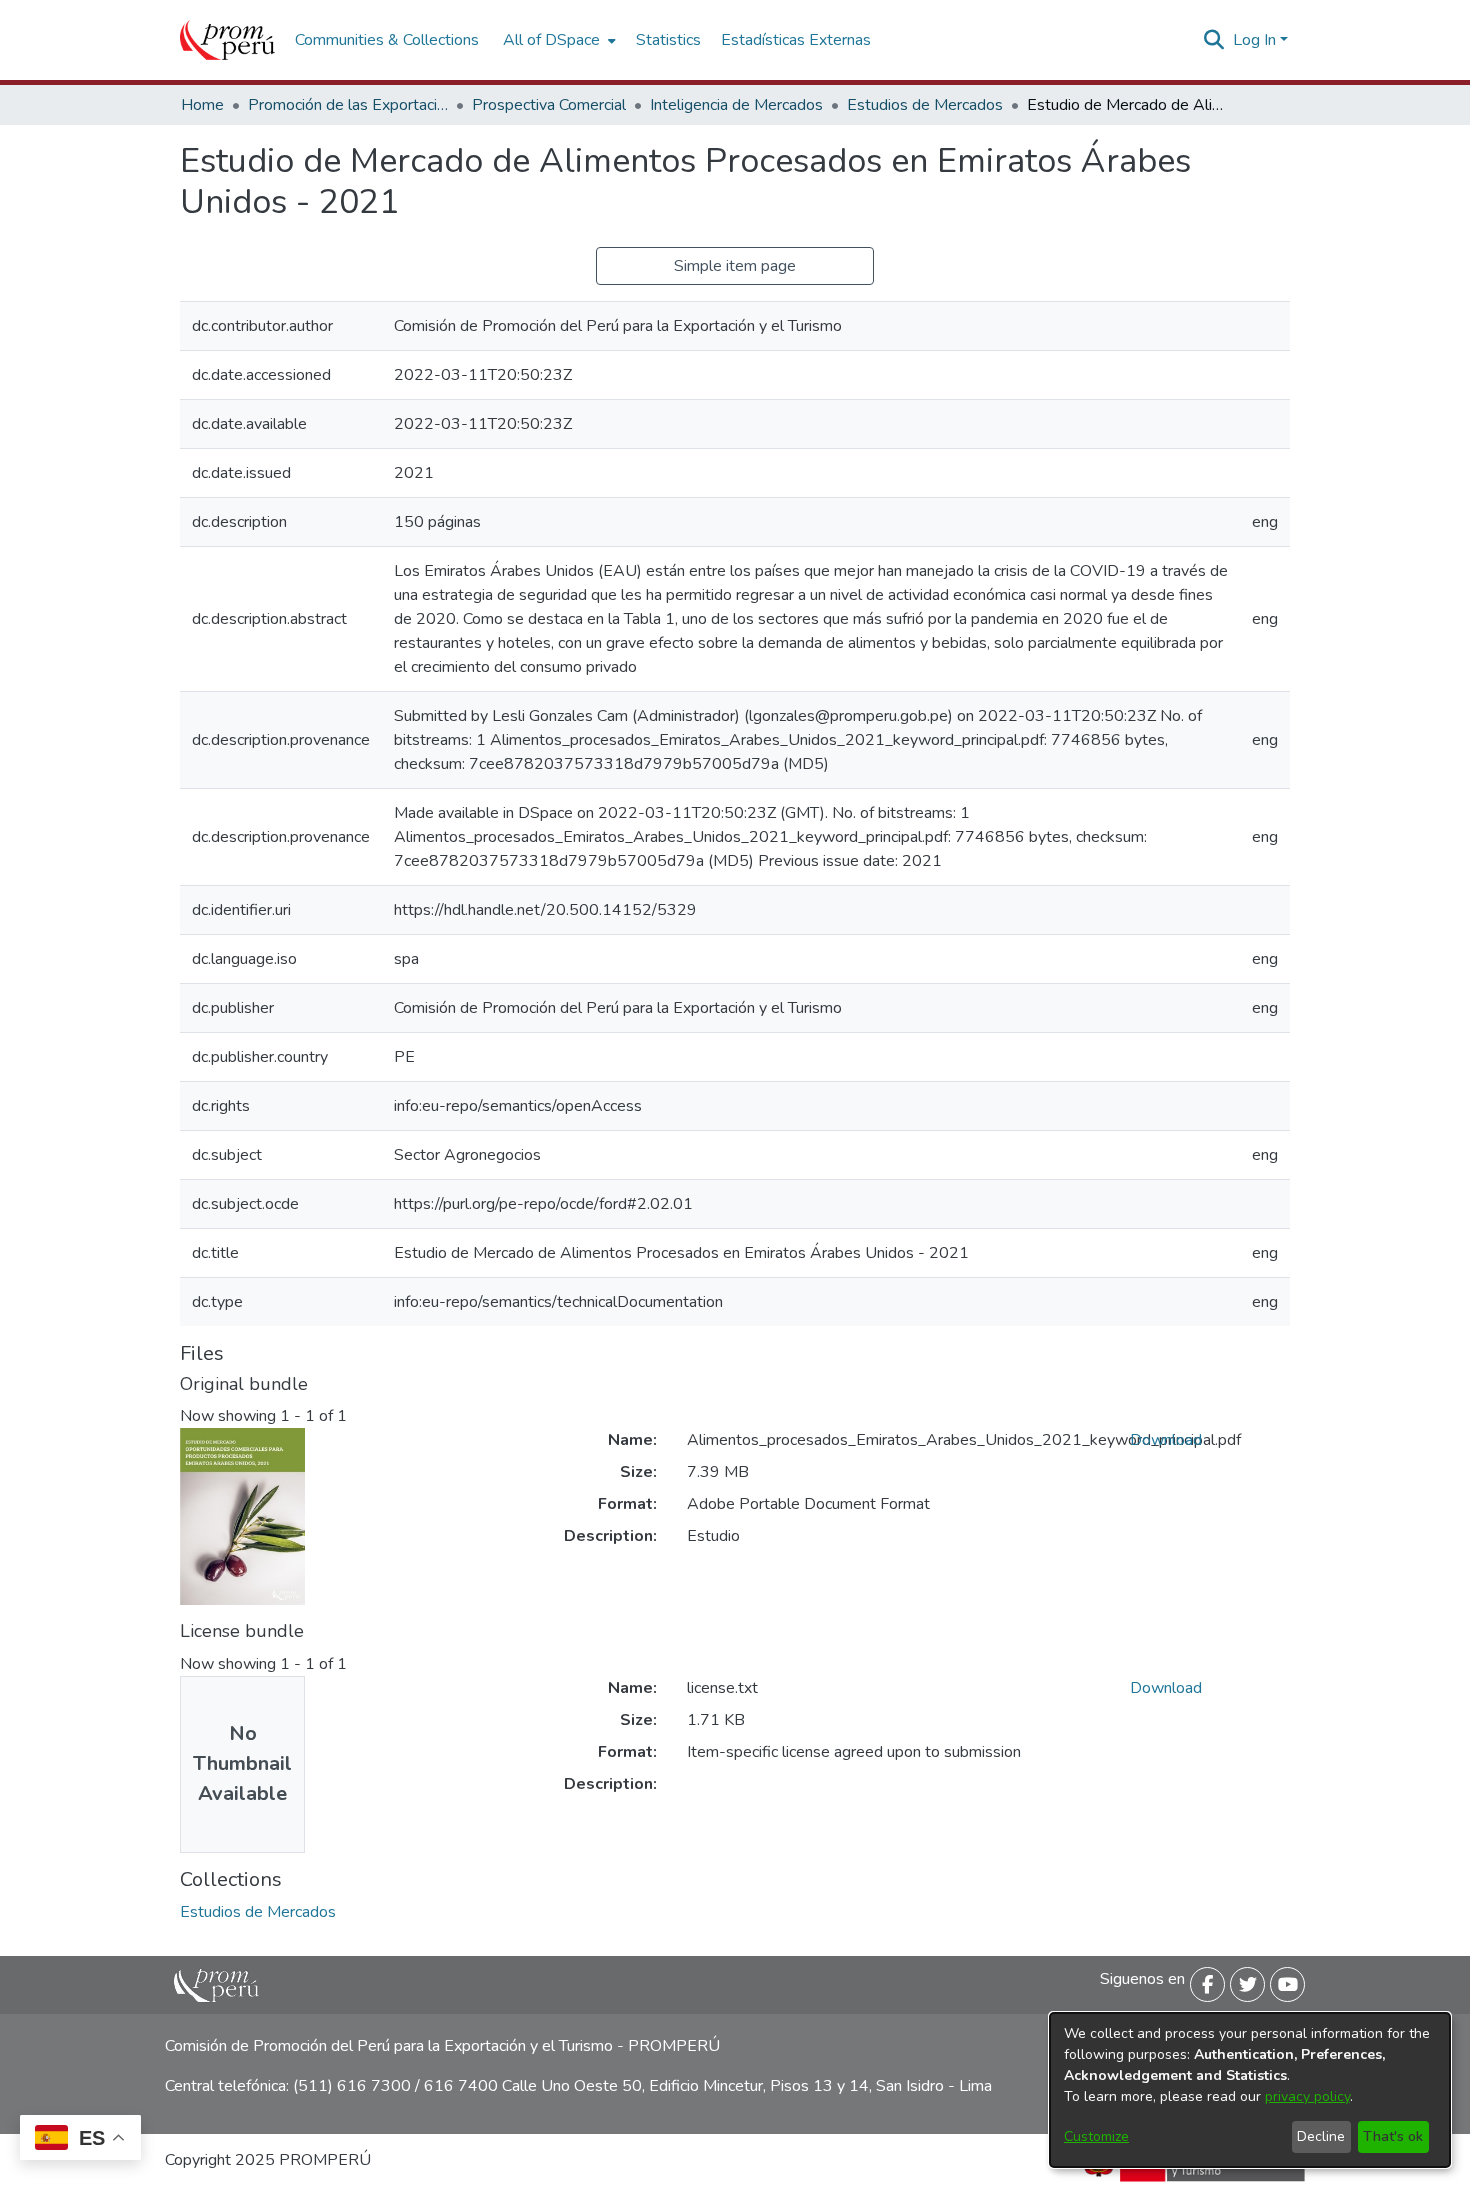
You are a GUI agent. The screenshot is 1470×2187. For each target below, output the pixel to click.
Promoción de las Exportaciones (348, 105)
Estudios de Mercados (925, 105)
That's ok (1393, 2136)
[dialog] (1250, 2090)
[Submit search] (1214, 40)
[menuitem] (557, 40)
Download (1166, 1440)
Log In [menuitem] (1254, 40)
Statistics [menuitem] (668, 40)
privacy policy (1307, 2096)
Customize (1096, 2136)
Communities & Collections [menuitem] (387, 40)
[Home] (227, 40)
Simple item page (735, 266)
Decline (1321, 2136)
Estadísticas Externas (796, 40)
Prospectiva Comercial (549, 105)
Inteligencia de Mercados (736, 105)
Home (202, 105)
